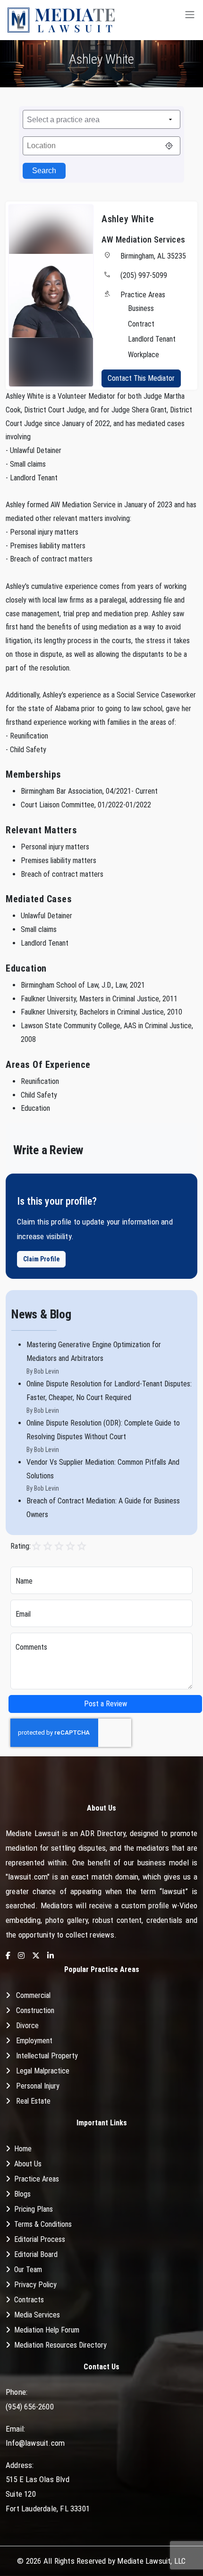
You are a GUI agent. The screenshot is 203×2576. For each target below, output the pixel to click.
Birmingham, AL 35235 (153, 256)
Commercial (33, 1995)
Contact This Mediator (141, 378)
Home (23, 2149)
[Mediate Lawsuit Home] (61, 20)
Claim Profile (41, 1259)
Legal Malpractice (43, 2071)
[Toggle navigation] (190, 20)
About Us (28, 2164)
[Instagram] (21, 1956)
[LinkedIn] (51, 1956)
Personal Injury (38, 2086)
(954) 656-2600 (30, 2407)
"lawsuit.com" (28, 1877)
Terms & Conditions (43, 2224)
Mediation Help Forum (47, 2330)
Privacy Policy (35, 2285)
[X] (36, 1956)
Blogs (22, 2194)
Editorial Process (40, 2239)
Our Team (28, 2270)
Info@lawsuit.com (35, 2443)
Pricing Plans (34, 2209)
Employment (34, 2041)
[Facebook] (8, 1956)
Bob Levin (47, 1371)
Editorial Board (36, 2254)
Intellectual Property (47, 2056)
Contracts (29, 2300)
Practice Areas (37, 2179)
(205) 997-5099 (144, 275)
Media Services (37, 2315)
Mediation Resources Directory (60, 2345)
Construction (35, 2010)
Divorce (27, 2026)
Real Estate (33, 2101)
